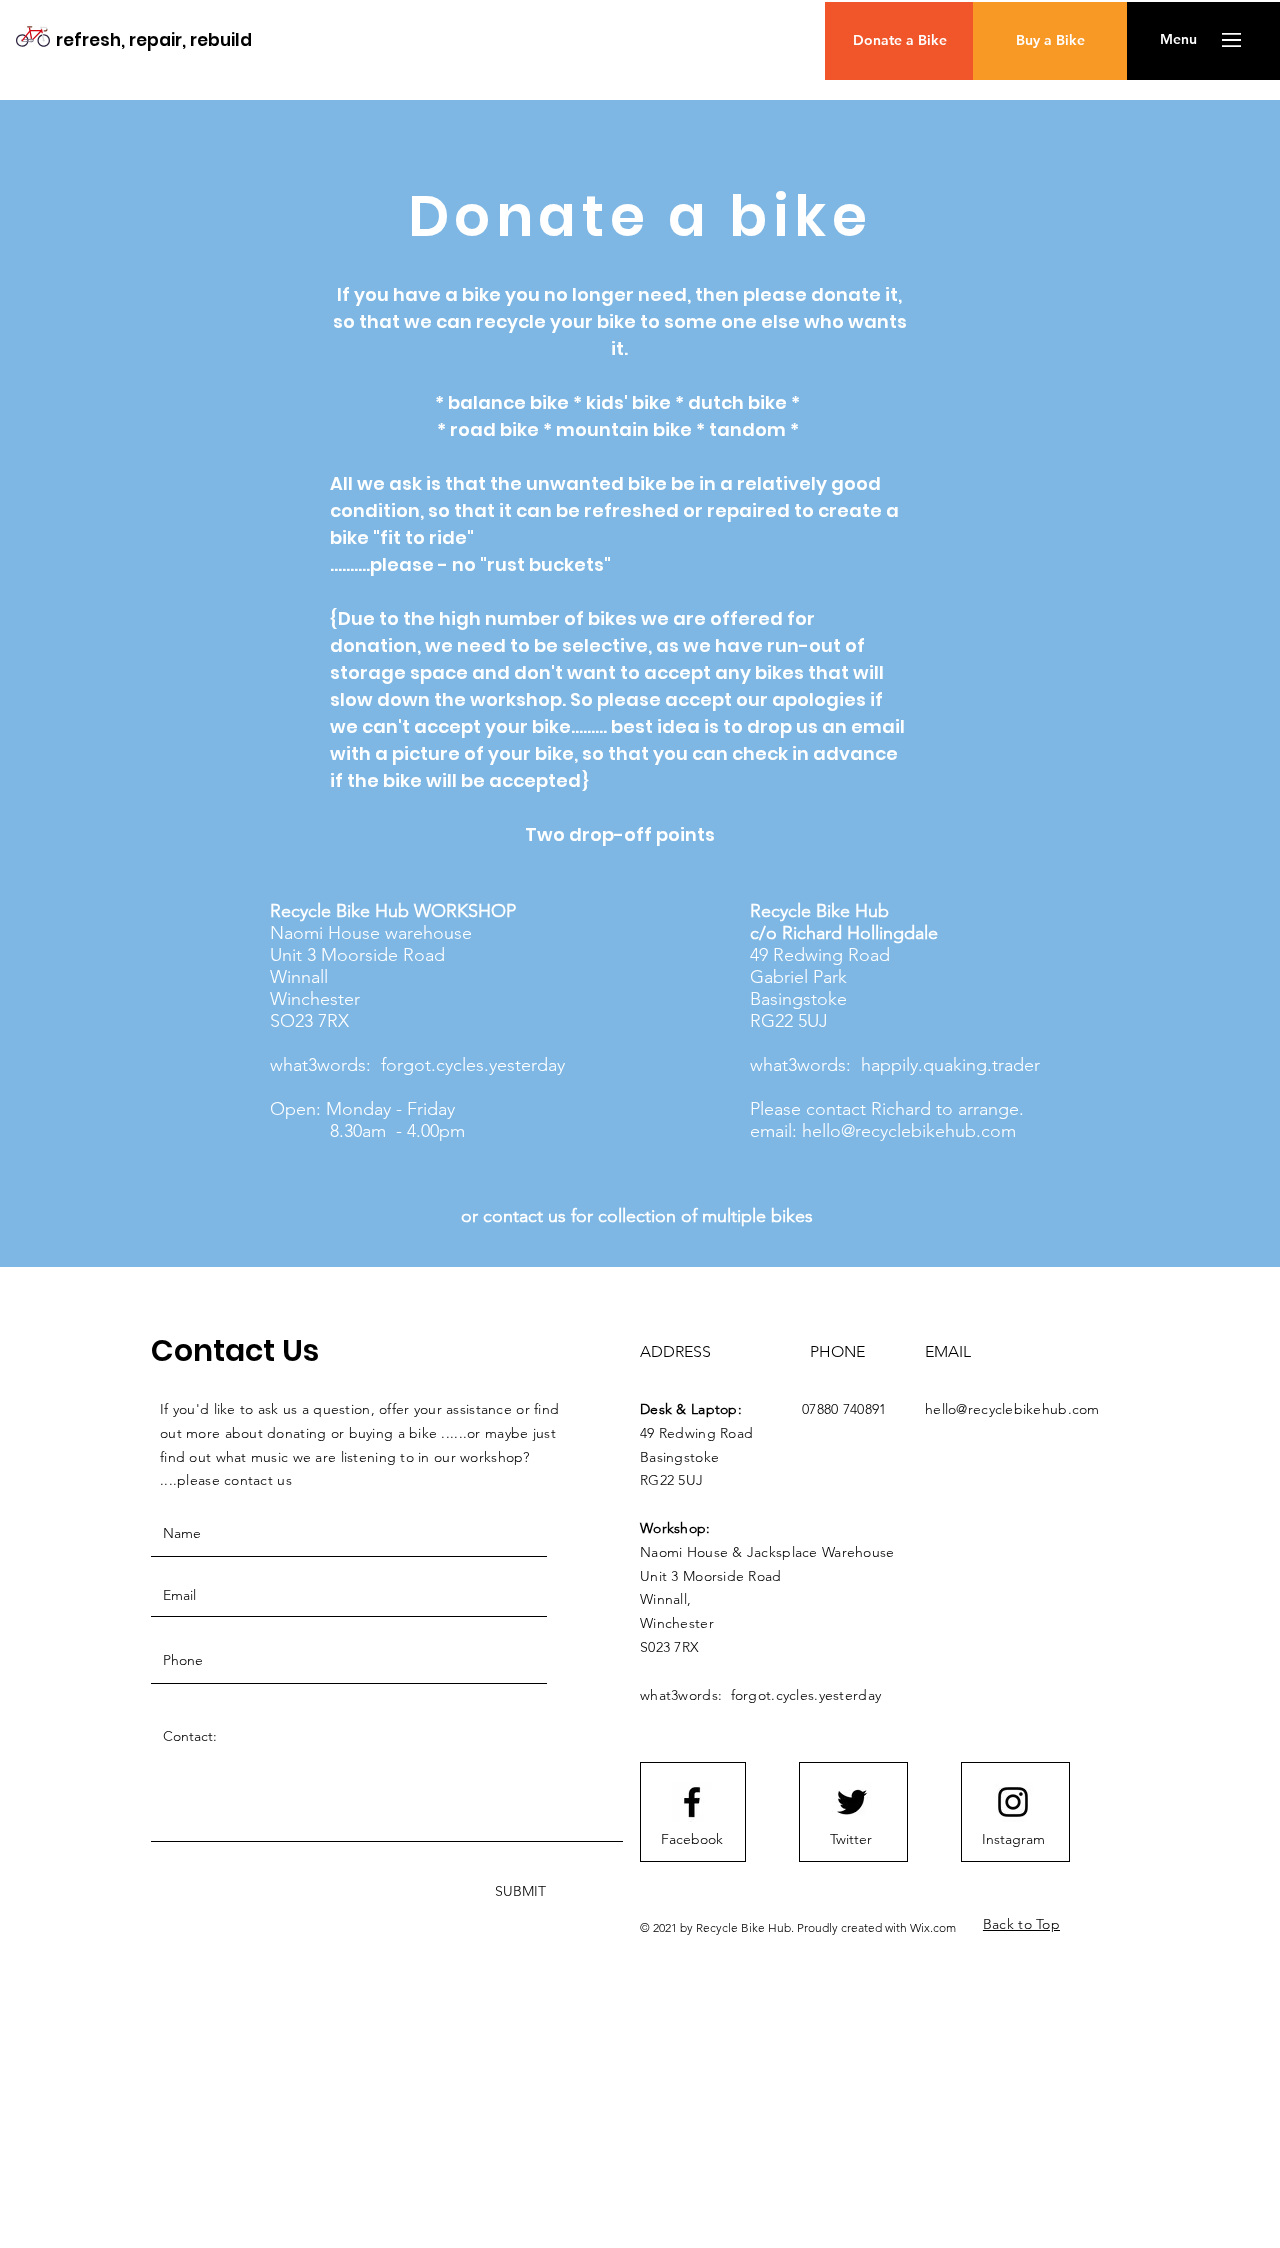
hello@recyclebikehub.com (909, 1131)
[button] (1178, 40)
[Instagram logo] (1013, 1802)
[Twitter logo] (852, 1802)
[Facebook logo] (692, 1802)
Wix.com (933, 1927)
